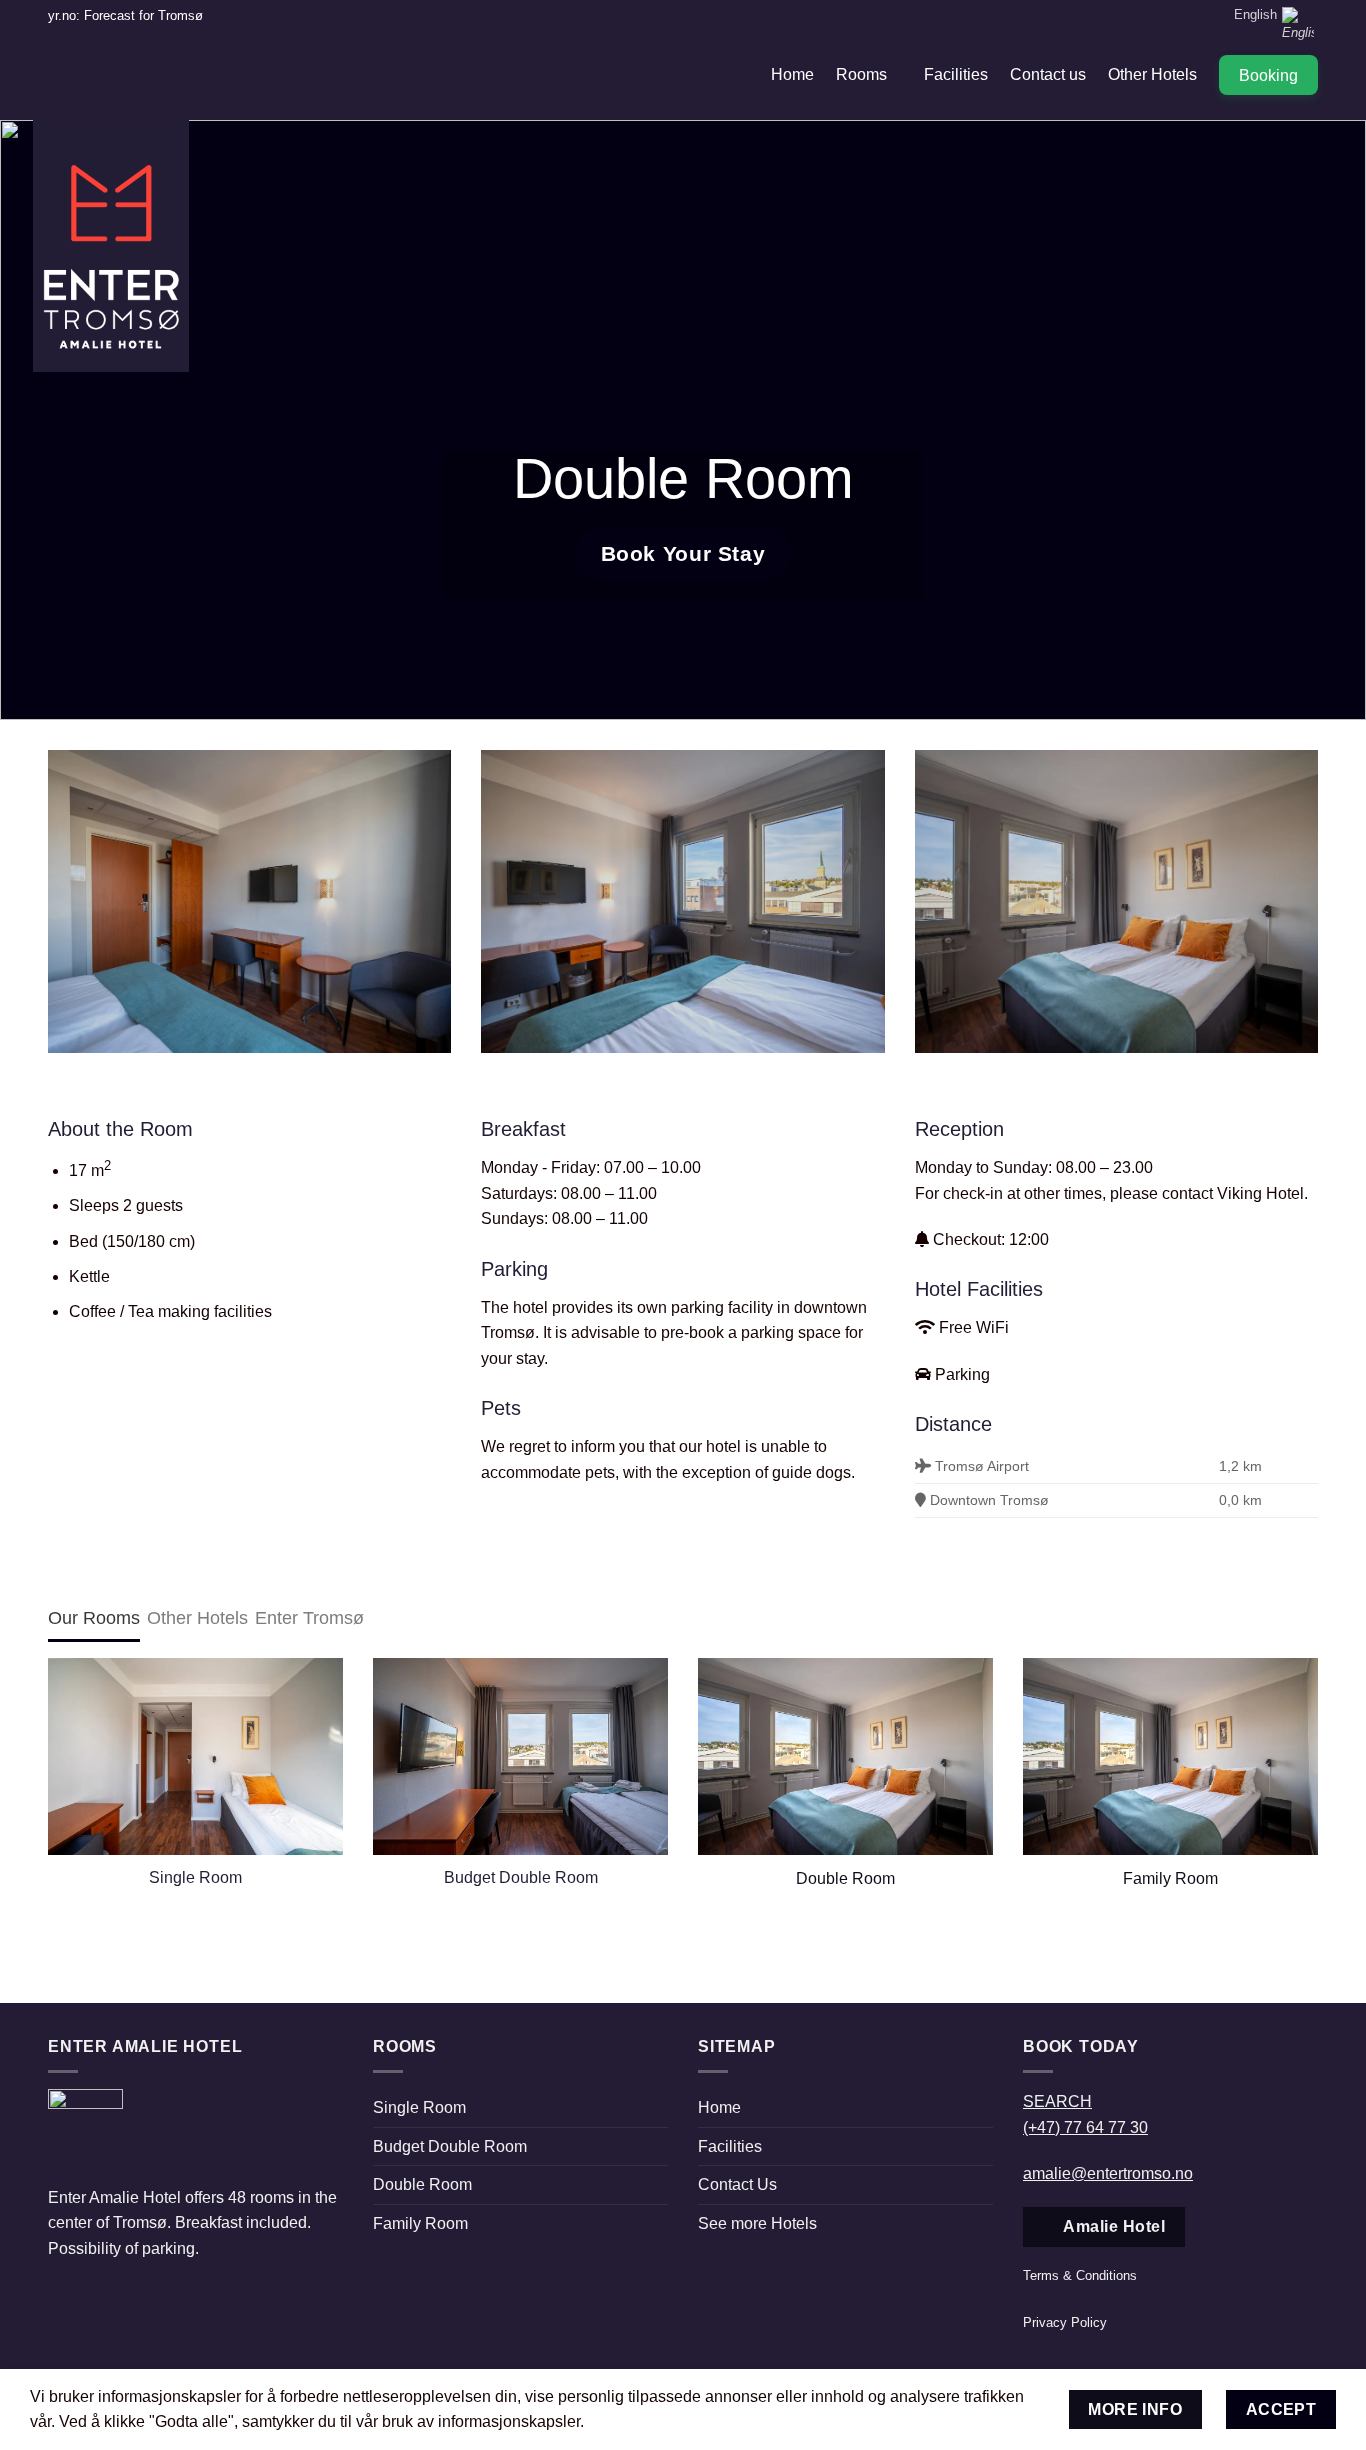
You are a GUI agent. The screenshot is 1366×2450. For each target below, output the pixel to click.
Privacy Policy (1065, 2322)
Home (792, 74)
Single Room (419, 2107)
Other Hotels (1152, 74)
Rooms (861, 74)
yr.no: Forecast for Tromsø (125, 15)
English (1255, 14)
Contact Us (737, 2184)
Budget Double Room (450, 2146)
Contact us (1048, 74)
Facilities (956, 74)
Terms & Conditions (1080, 2275)
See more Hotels (757, 2223)
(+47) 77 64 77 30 (1085, 2127)
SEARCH (1057, 2101)
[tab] (94, 1618)
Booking (1268, 75)
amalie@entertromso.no (1108, 2173)
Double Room (845, 1878)
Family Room (1170, 1878)
